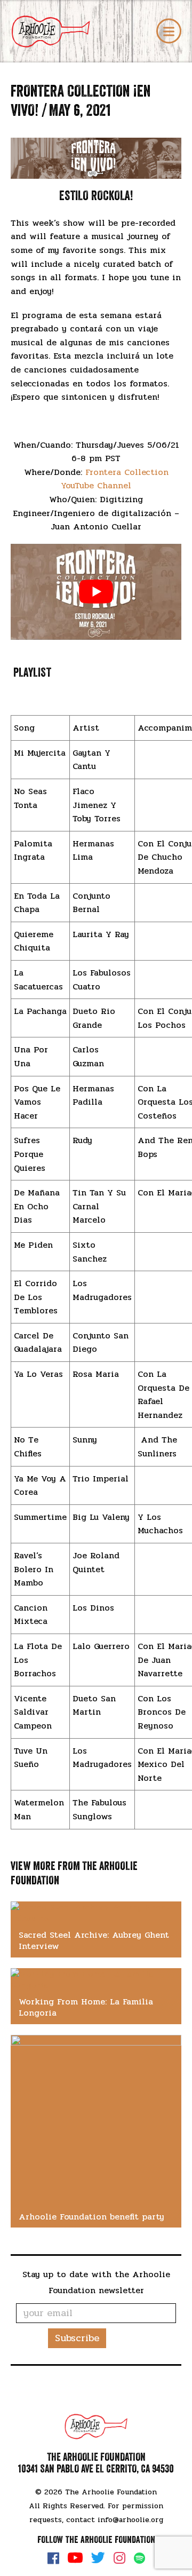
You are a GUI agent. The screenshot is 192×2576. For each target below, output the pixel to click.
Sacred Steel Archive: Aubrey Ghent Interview (94, 1940)
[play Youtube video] (96, 592)
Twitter (98, 2558)
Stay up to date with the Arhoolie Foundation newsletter (96, 2282)
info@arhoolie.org (130, 2520)
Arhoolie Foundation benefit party (91, 2217)
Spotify (139, 2558)
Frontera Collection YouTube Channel (115, 479)
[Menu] (169, 31)
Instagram (119, 2558)
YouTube (75, 2558)
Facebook (53, 2558)
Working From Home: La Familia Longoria (86, 2007)
